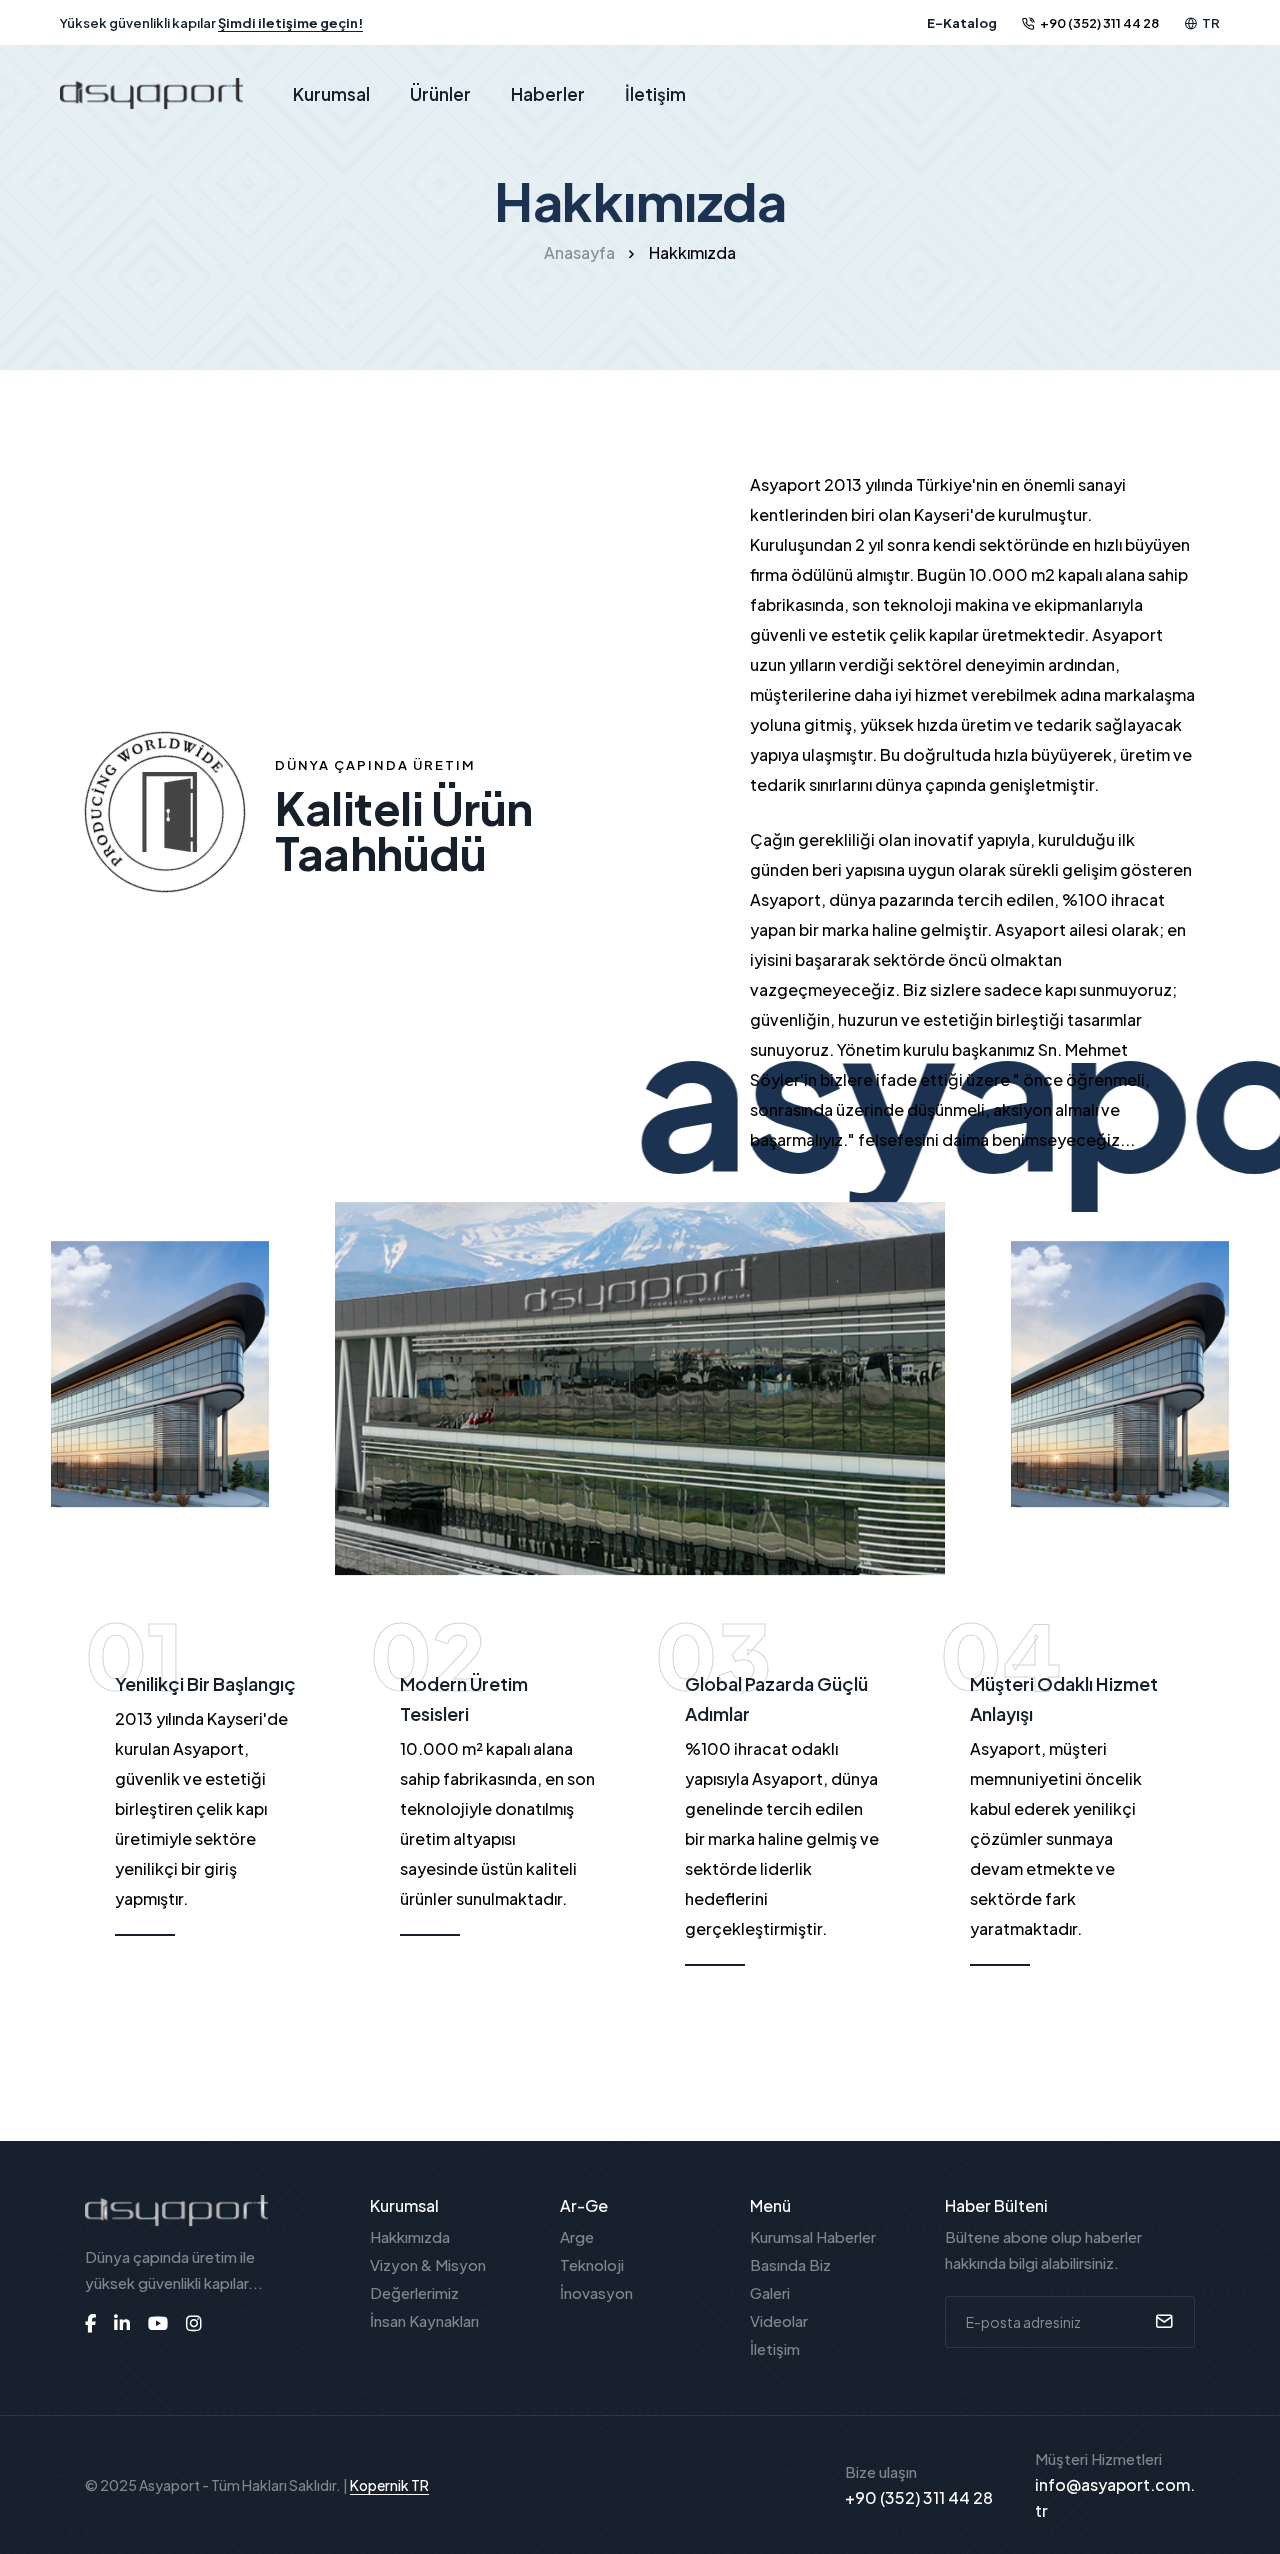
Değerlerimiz (414, 2292)
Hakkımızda (410, 2236)
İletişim (655, 94)
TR (1211, 23)
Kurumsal (331, 94)
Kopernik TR (389, 2485)
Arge (577, 2236)
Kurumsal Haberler (813, 2236)
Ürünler (440, 94)
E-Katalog (962, 23)
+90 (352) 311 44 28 (1099, 23)
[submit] (1161, 2322)
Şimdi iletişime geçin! (290, 23)
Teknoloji (592, 2264)
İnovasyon (596, 2292)
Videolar (779, 2320)
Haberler (548, 94)
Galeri (770, 2292)
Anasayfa (579, 252)
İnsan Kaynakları (424, 2320)
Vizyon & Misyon (428, 2264)
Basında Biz (790, 2264)
